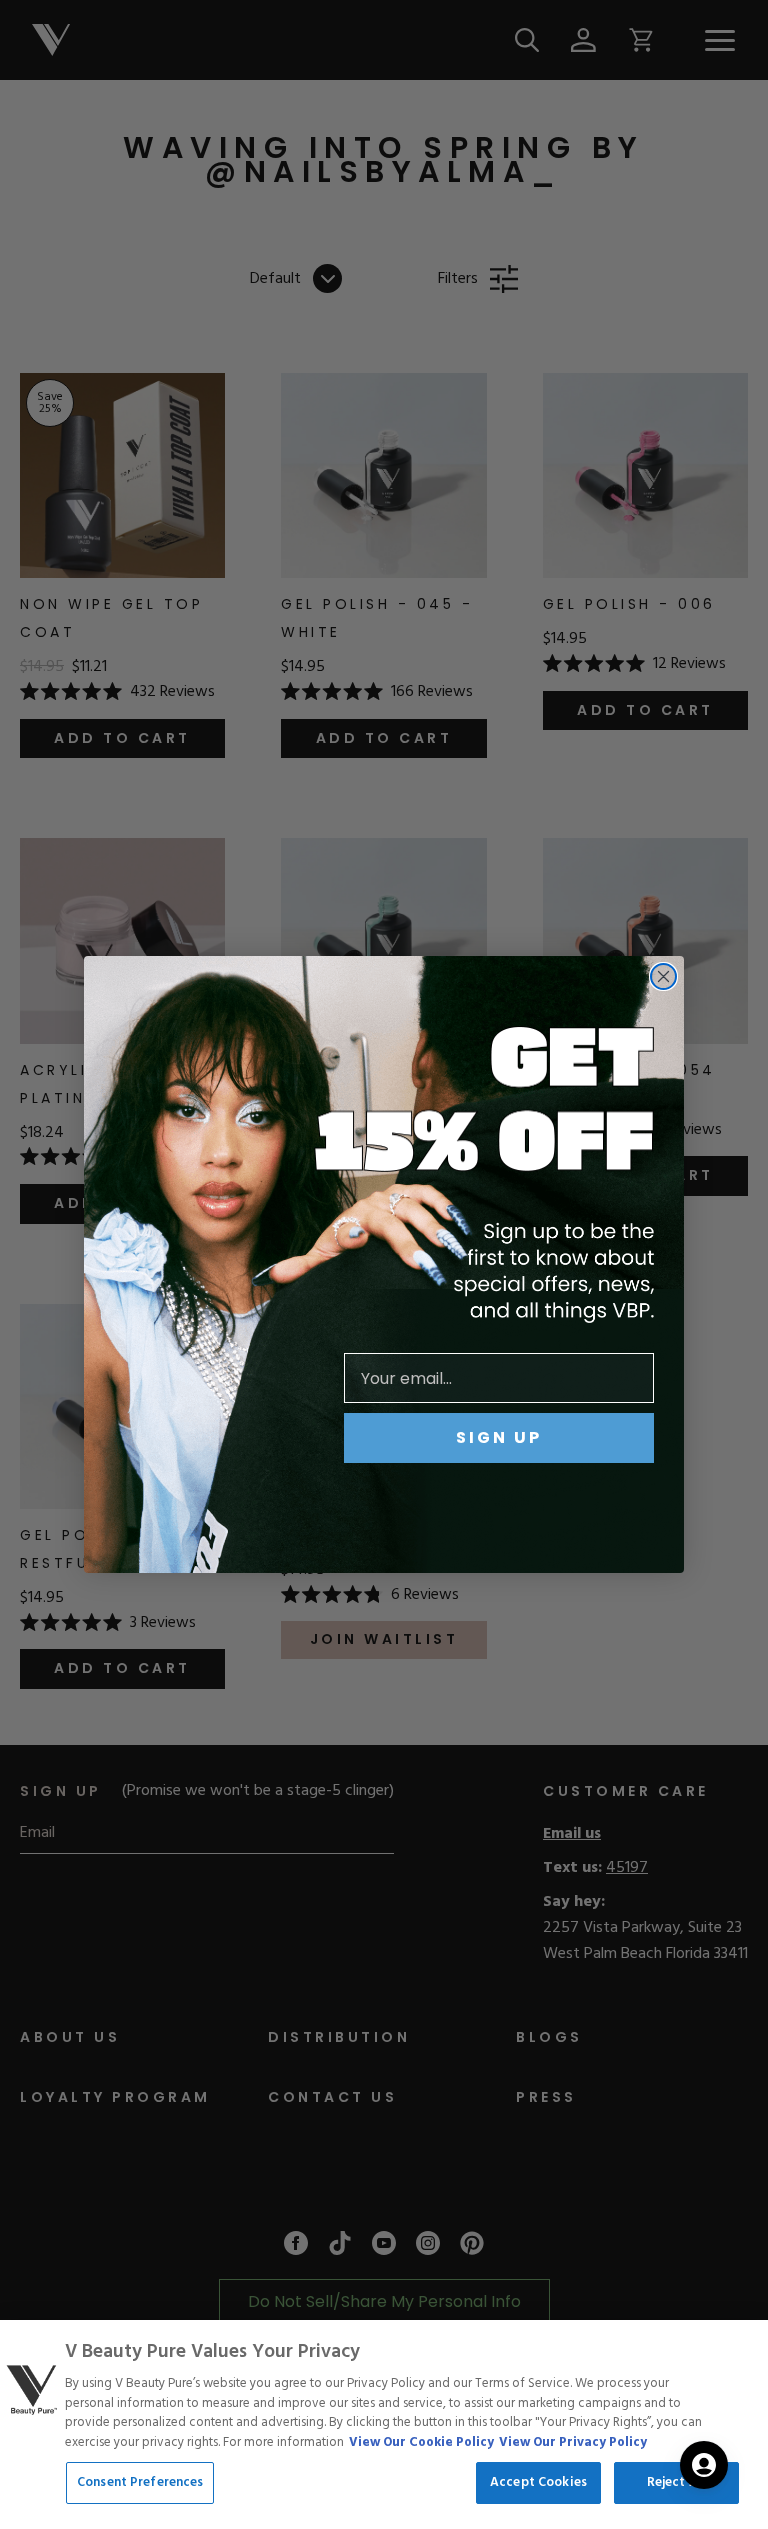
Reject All (676, 2482)
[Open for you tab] (704, 2465)
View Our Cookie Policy (421, 2442)
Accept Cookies (538, 2482)
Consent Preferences (140, 2482)
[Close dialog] (663, 976)
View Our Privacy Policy (573, 2442)
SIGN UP (499, 1437)
